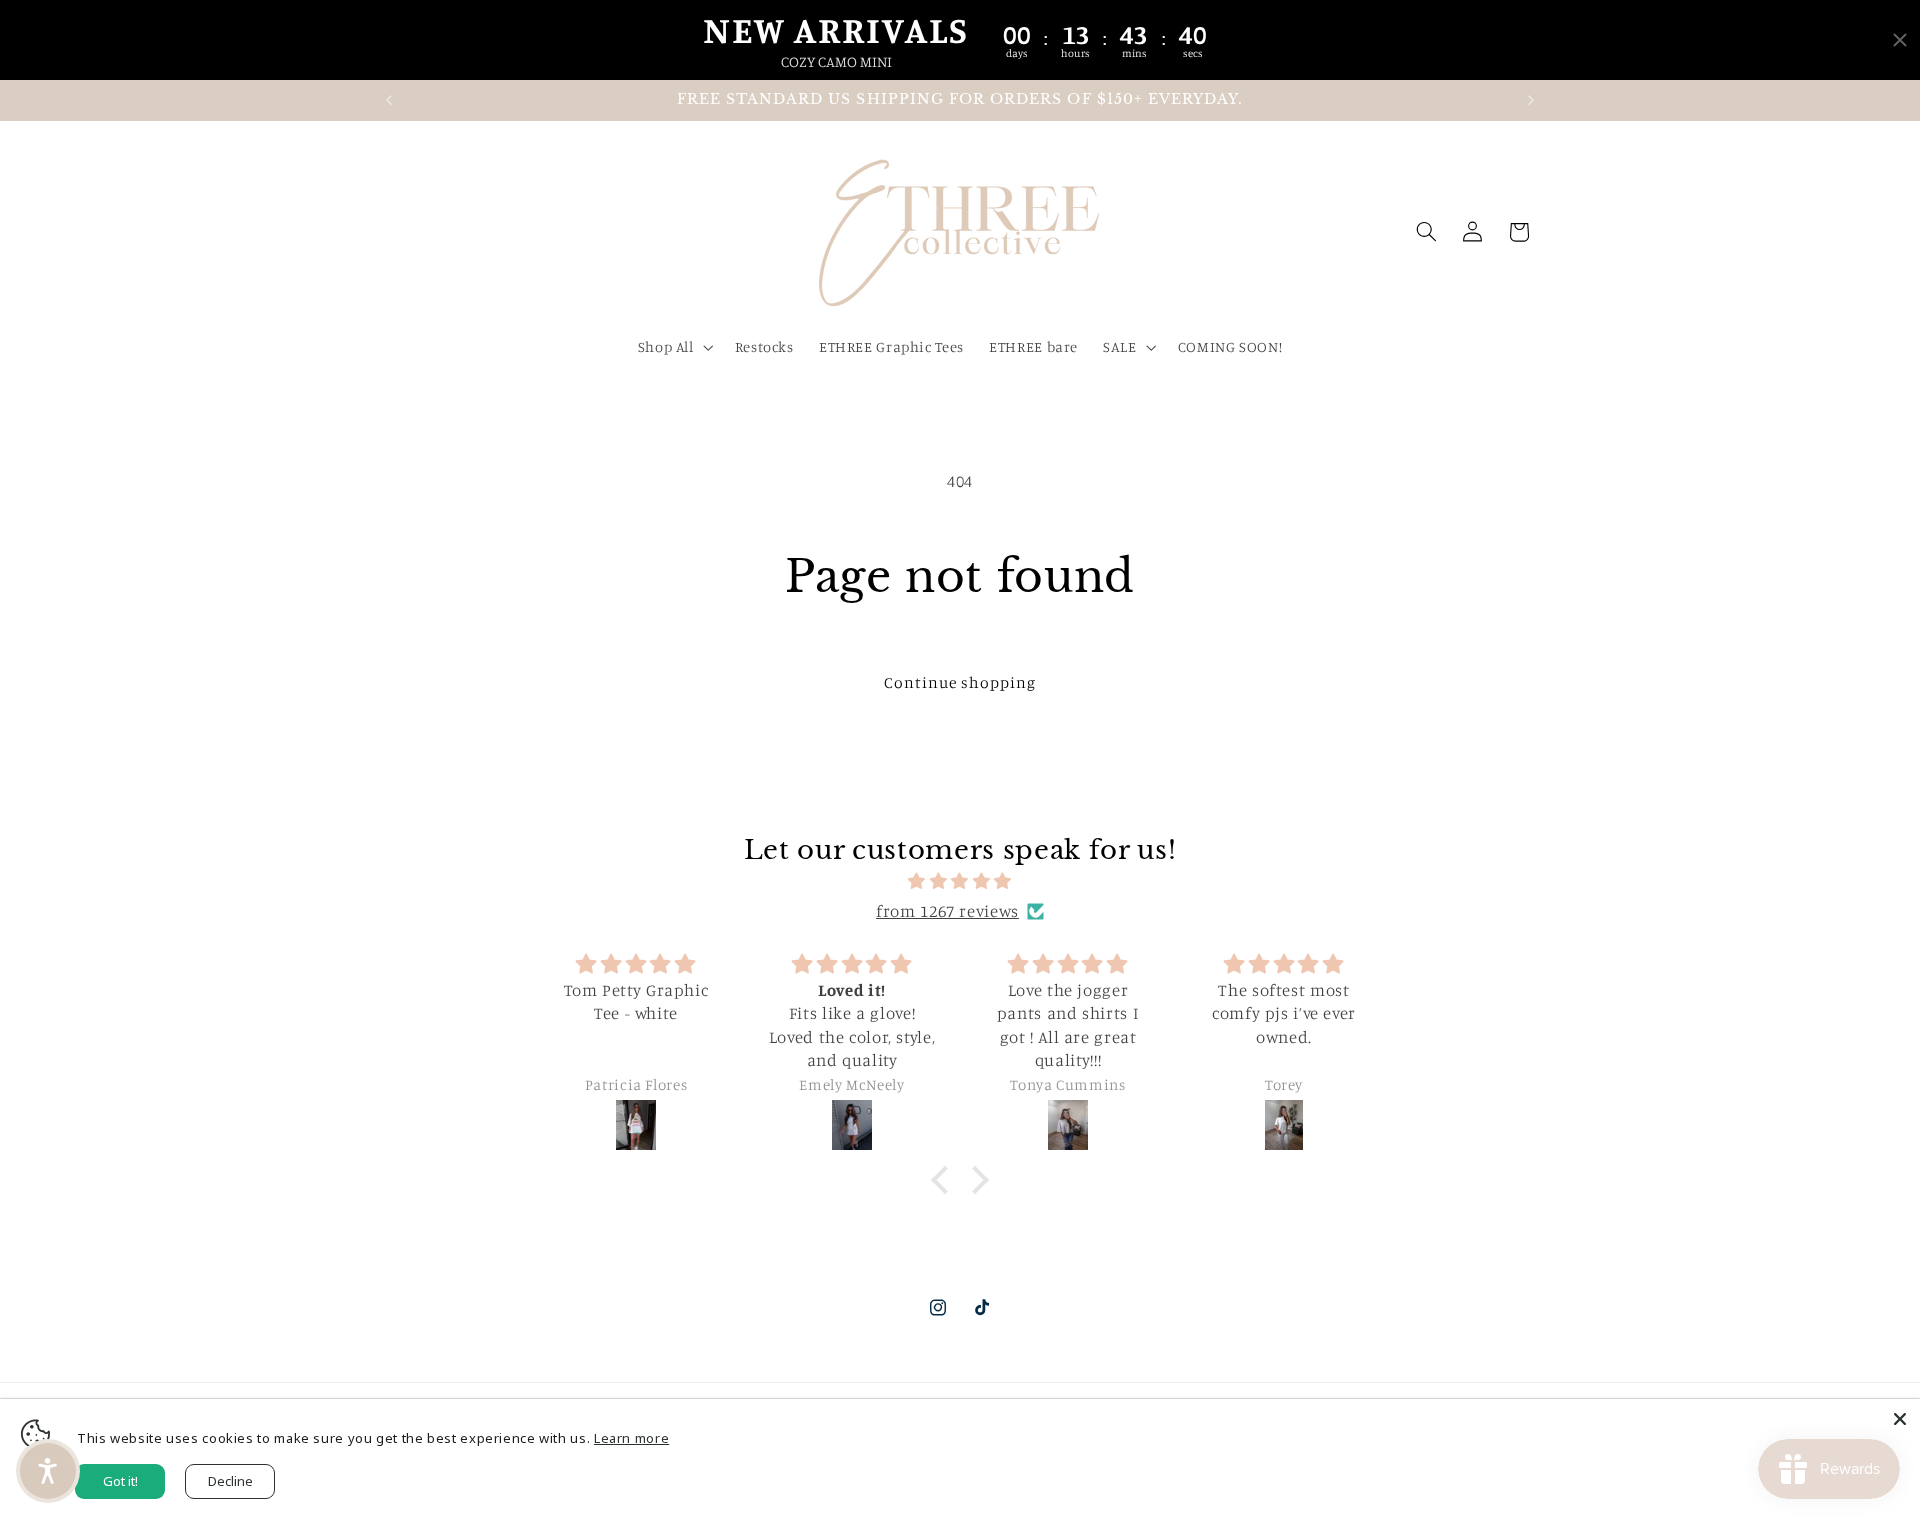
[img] (960, 882)
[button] (673, 348)
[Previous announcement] (389, 100)
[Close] (1900, 1419)
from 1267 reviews (947, 911)
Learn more (631, 1438)
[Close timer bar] (1900, 40)
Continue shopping (960, 682)
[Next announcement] (1531, 100)
